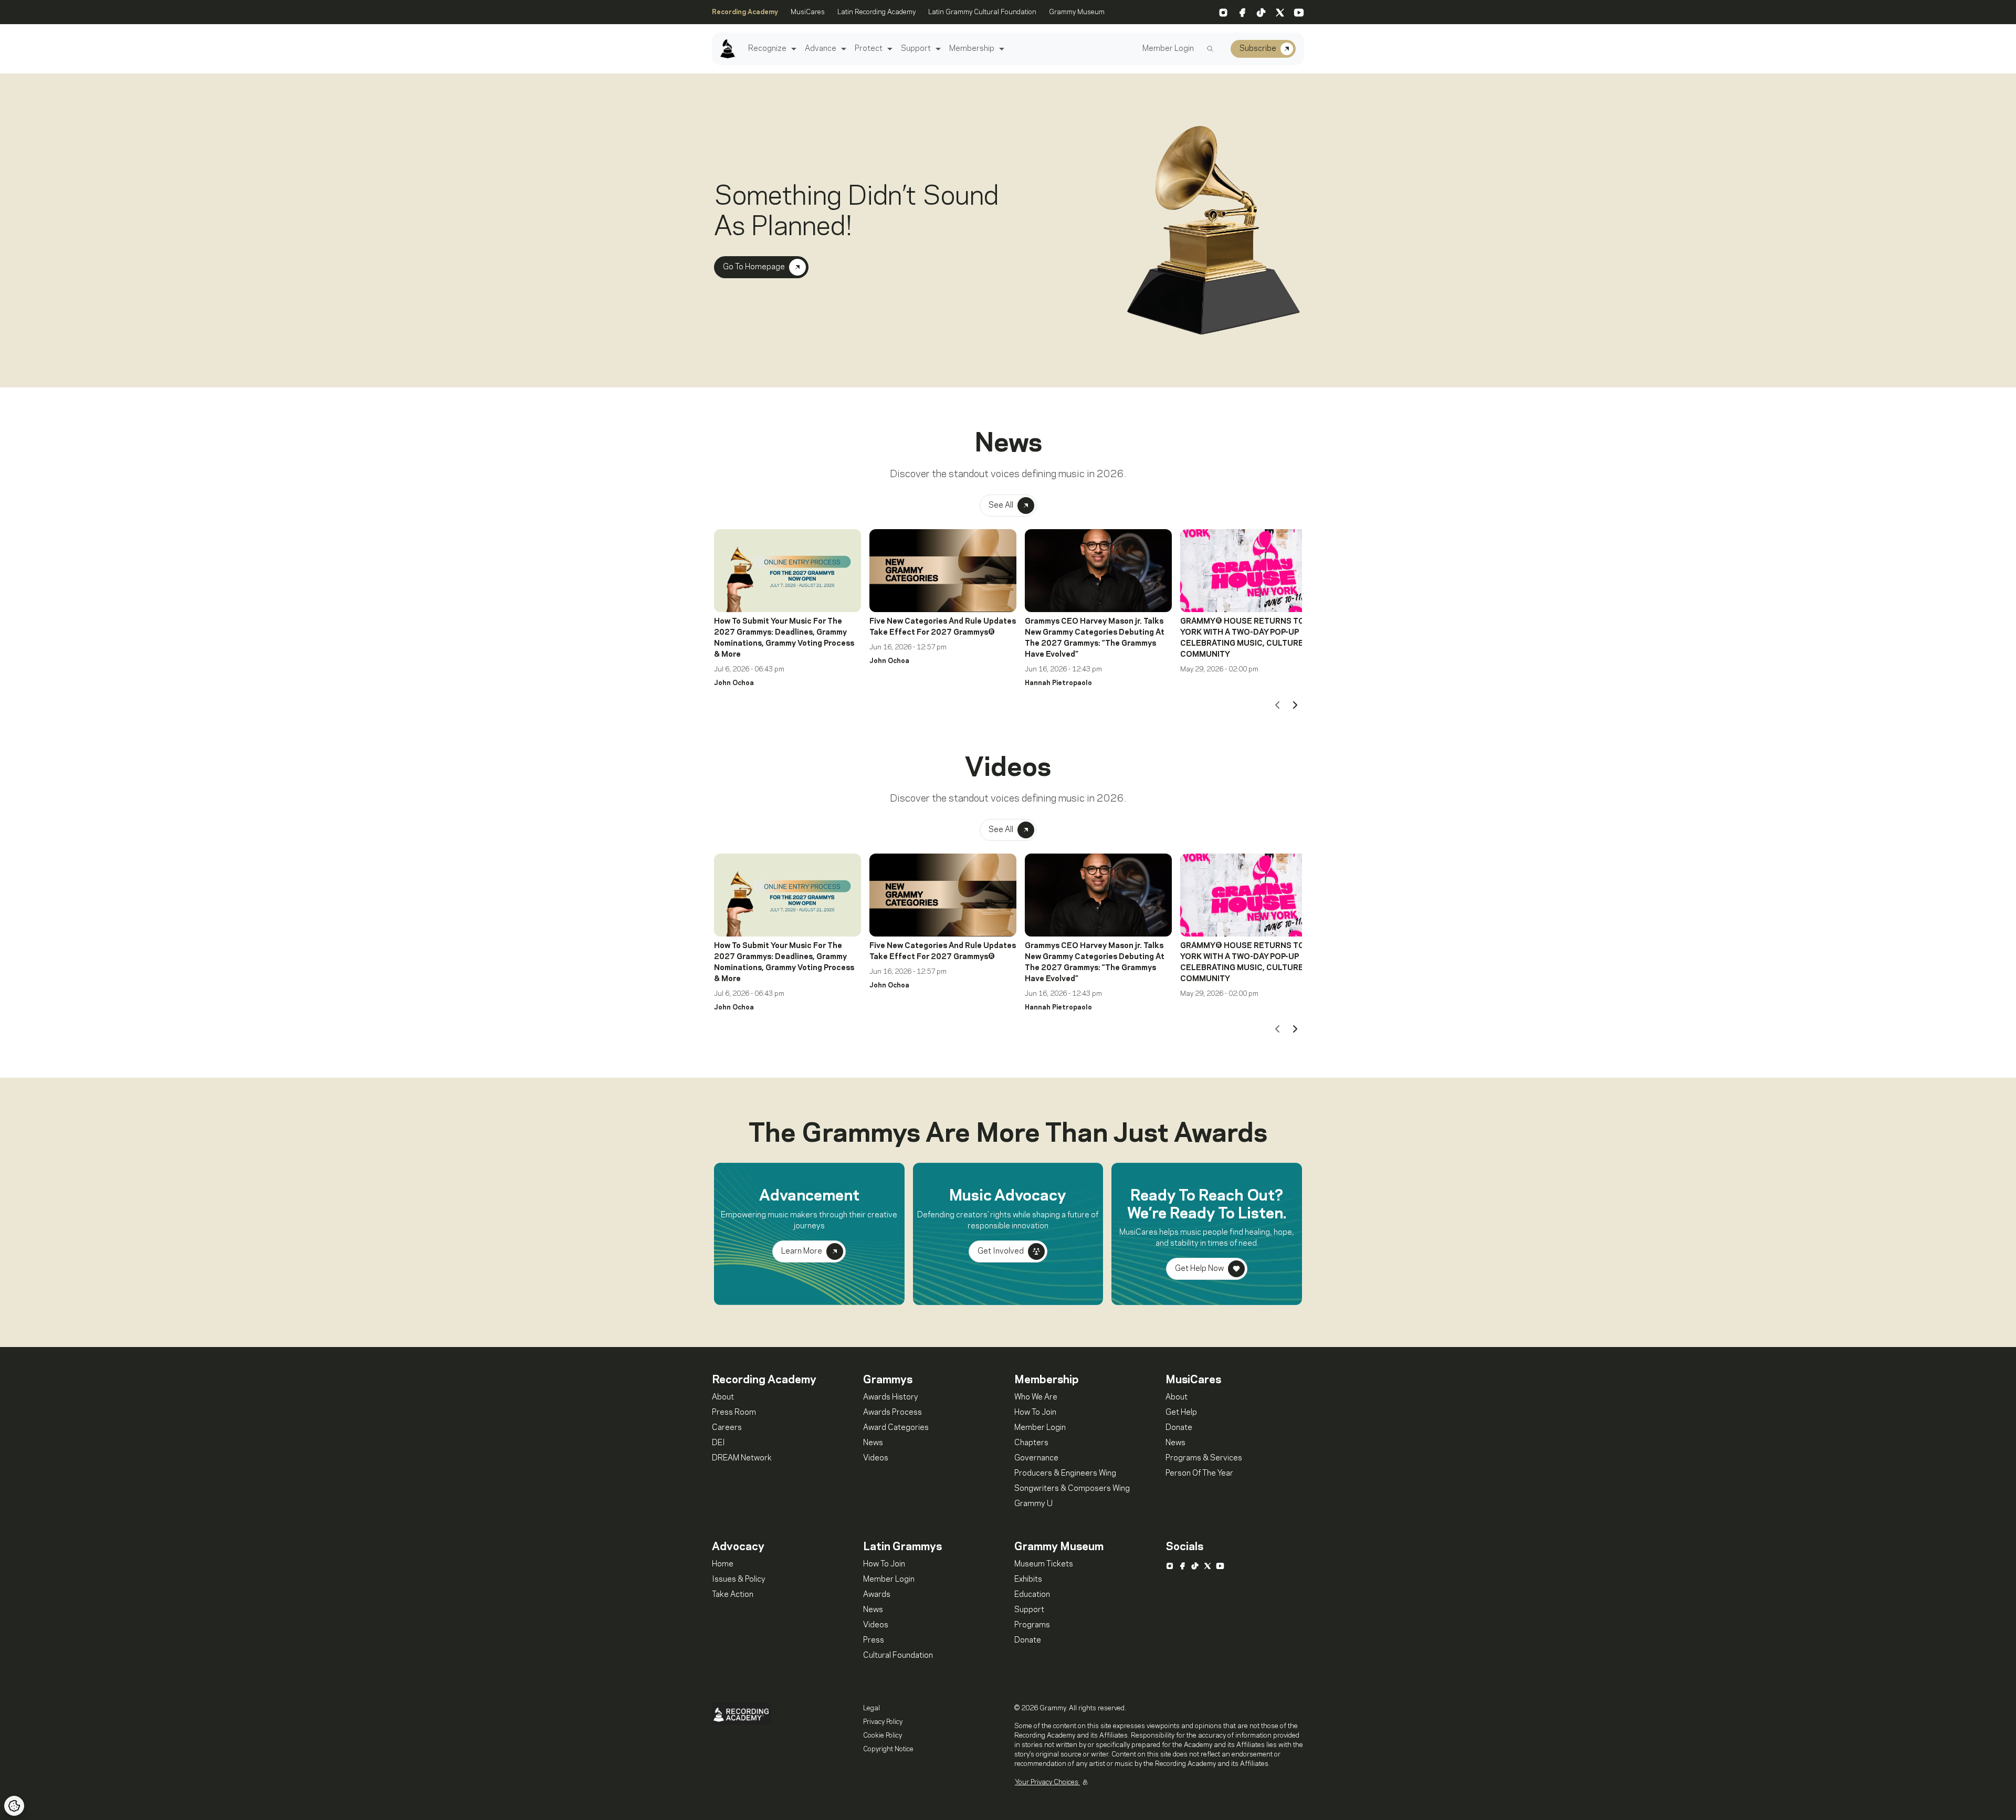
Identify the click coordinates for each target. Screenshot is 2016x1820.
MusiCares (808, 12)
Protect (869, 49)
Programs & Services (1204, 1458)
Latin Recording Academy (876, 12)
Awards (877, 1595)
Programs (1032, 1625)
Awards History (891, 1397)
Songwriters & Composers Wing (1072, 1489)
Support (916, 49)
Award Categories (896, 1428)
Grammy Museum (1077, 12)
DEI (718, 1443)
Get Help (1181, 1413)
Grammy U (1033, 1504)
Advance (821, 49)
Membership (972, 49)
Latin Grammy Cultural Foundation (982, 12)
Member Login (1168, 49)
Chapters (1031, 1443)
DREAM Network (742, 1458)
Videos (876, 1458)
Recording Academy (745, 12)
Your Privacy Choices (1047, 1782)
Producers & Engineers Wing (1065, 1474)
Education (1032, 1595)
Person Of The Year (1199, 1474)
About (723, 1397)
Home (723, 1564)
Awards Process (892, 1413)
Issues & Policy (739, 1580)
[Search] (1210, 49)
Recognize (767, 49)
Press (874, 1640)
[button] (792, 49)
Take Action (733, 1595)
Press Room (734, 1413)
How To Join (1035, 1413)
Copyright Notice (888, 1749)
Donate (1179, 1428)
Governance (1036, 1458)
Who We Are (1036, 1397)
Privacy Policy (883, 1722)
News (873, 1443)
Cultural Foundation (898, 1656)
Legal (871, 1708)
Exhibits (1028, 1580)
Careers (727, 1428)
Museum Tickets (1044, 1564)
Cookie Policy (883, 1735)
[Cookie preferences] (14, 1806)
